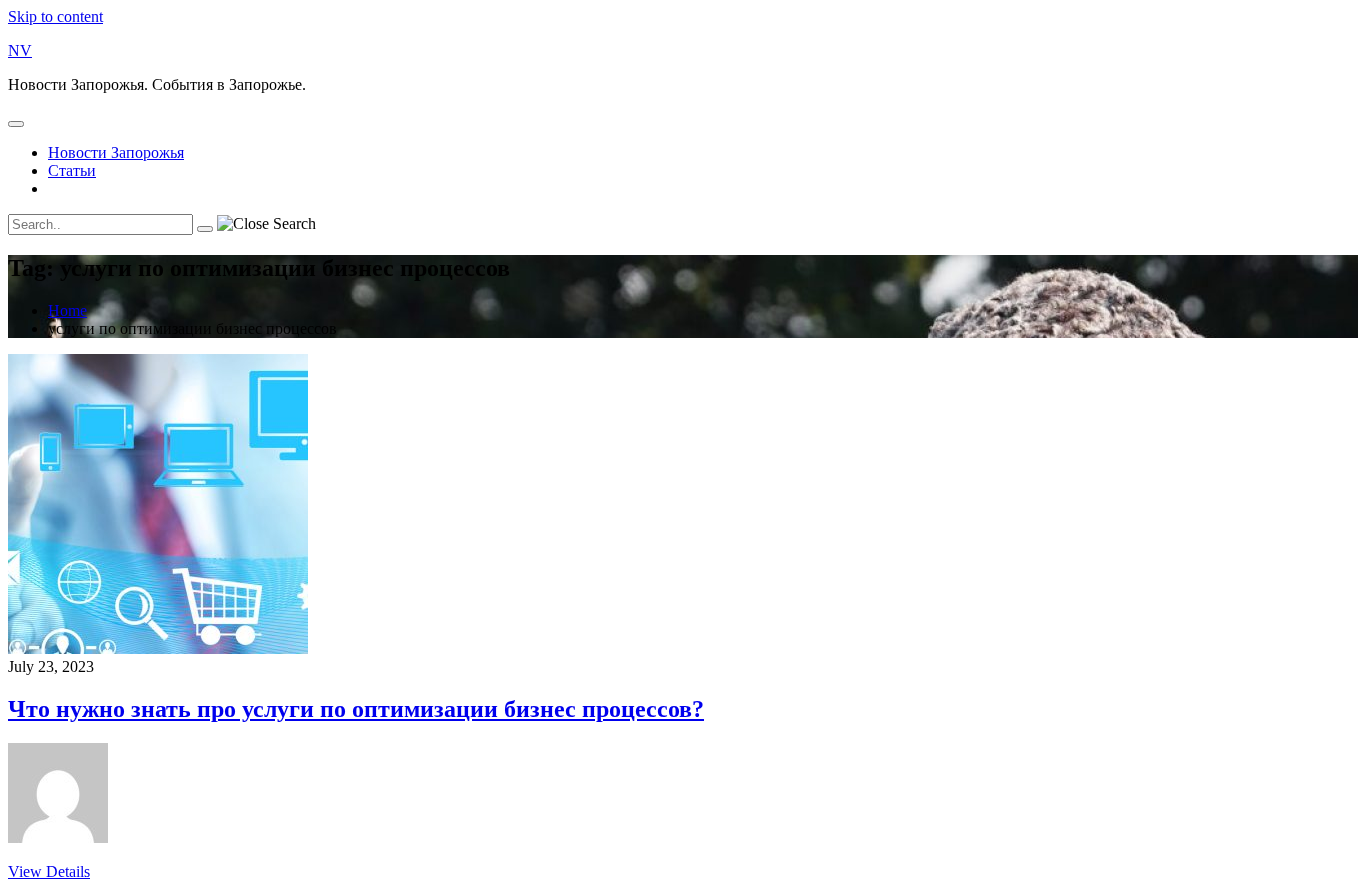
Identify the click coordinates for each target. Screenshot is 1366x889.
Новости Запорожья (116, 152)
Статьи (72, 170)
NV (20, 50)
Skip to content (55, 16)
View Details (49, 871)
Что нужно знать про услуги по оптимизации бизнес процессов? (356, 709)
